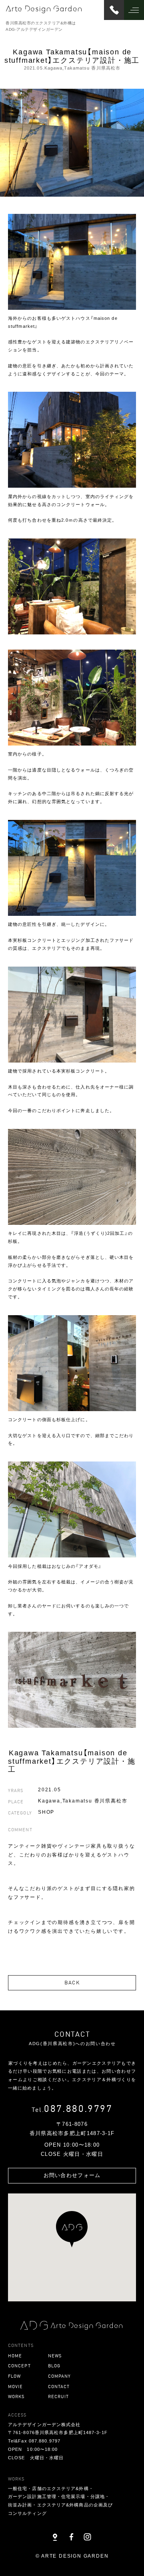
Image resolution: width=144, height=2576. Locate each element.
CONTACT (59, 2386)
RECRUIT (59, 2396)
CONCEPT (19, 2366)
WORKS (16, 2396)
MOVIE (16, 2386)
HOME (15, 2356)
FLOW (14, 2376)
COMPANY (60, 2376)
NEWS (55, 2356)
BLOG (54, 2366)
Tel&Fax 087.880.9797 (34, 2441)
